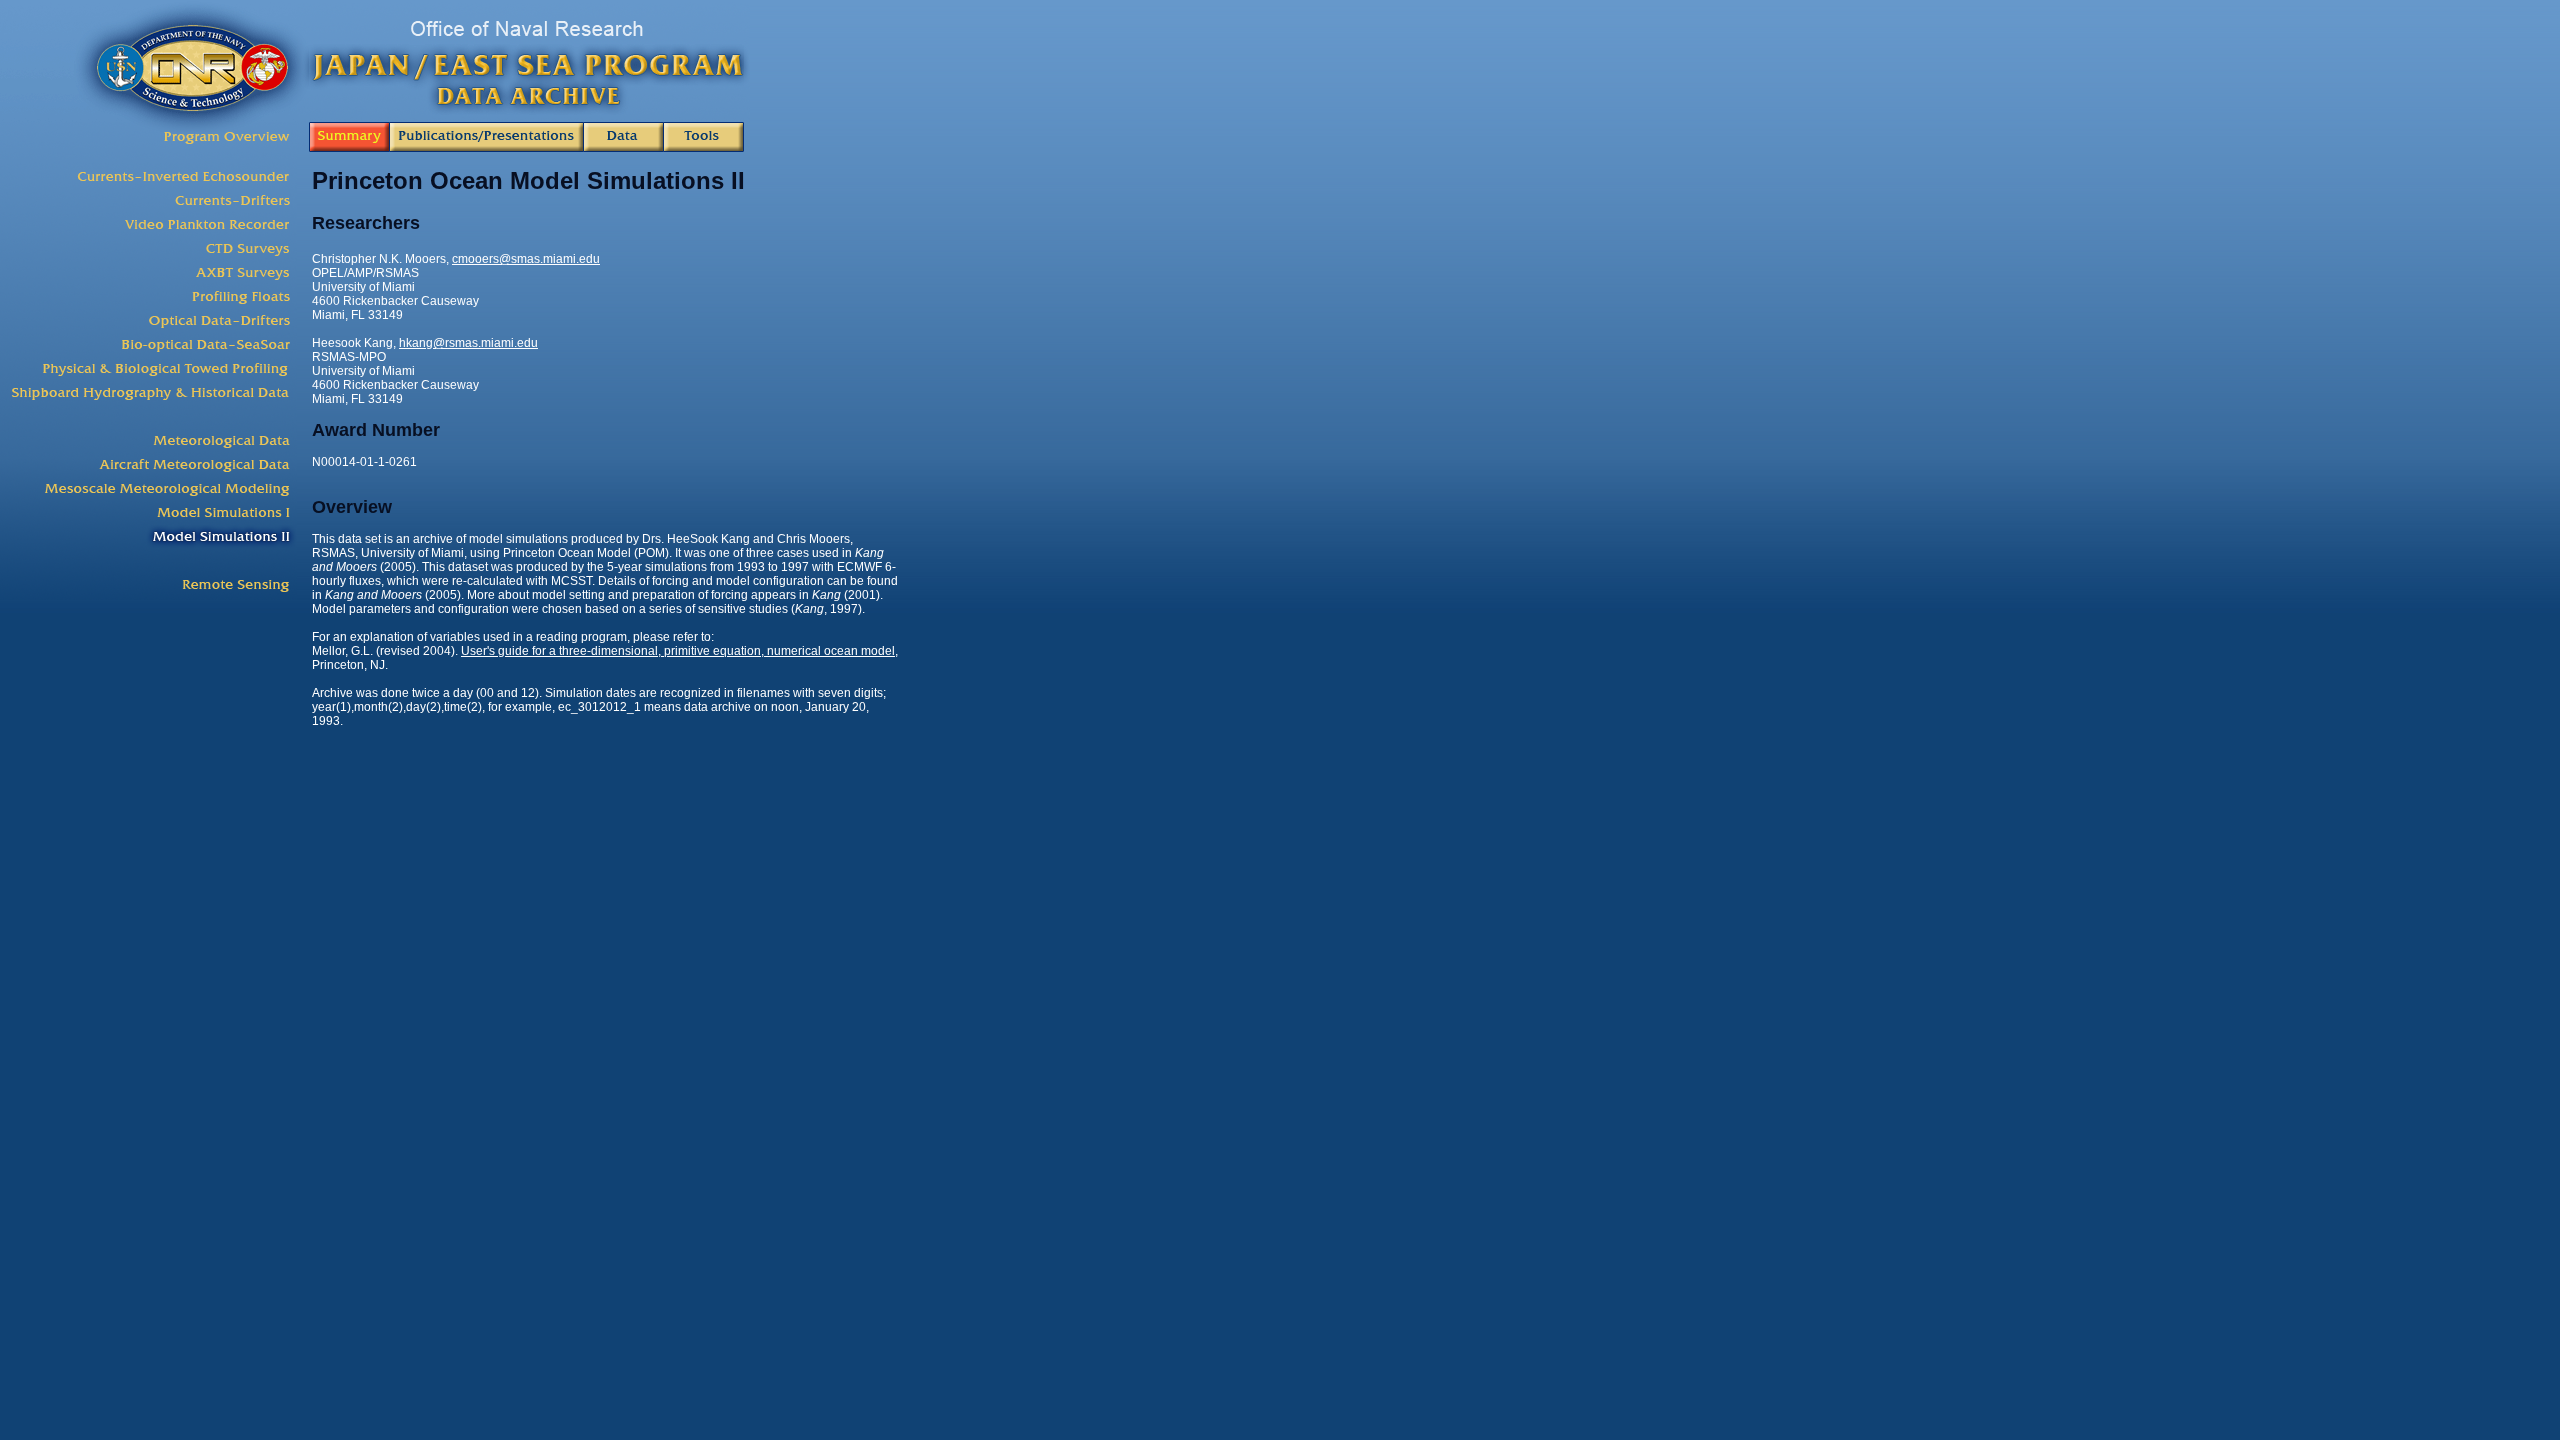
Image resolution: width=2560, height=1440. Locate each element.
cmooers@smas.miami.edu (526, 259)
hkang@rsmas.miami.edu (468, 343)
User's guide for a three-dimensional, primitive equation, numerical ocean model (678, 651)
